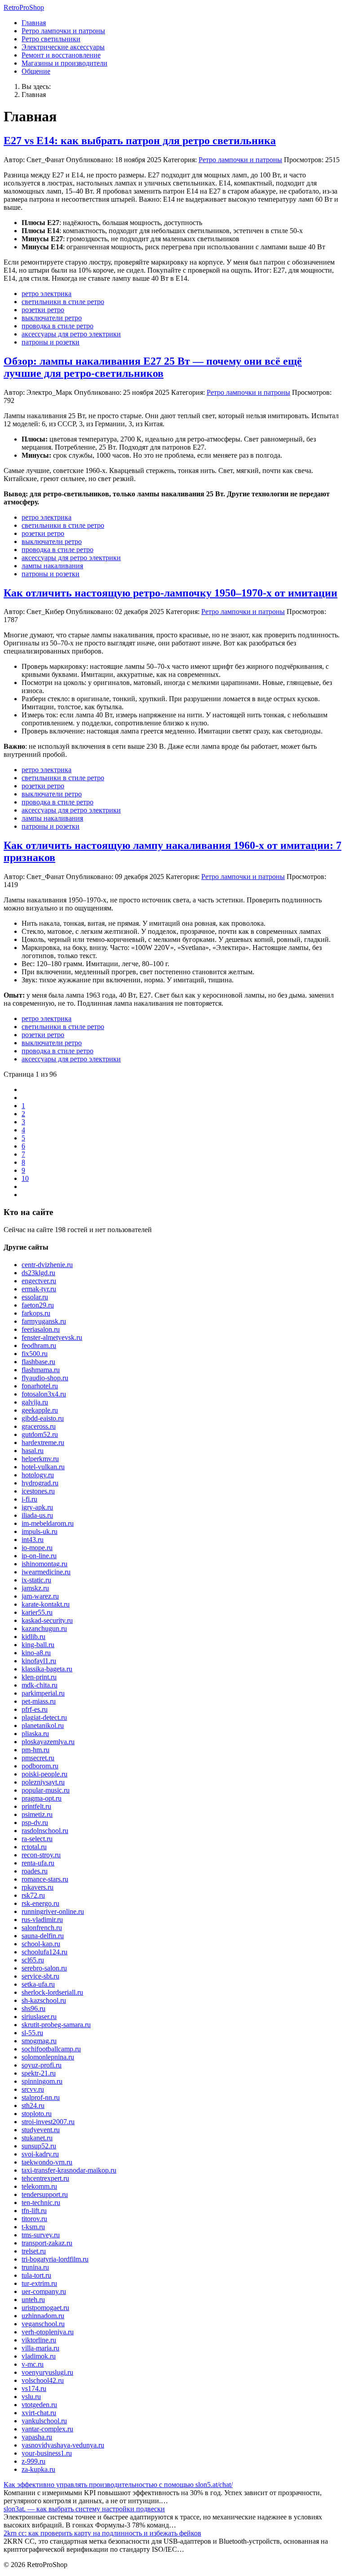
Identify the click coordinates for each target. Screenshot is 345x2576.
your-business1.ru (47, 2453)
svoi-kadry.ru (40, 2154)
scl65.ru (33, 1960)
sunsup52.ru (39, 2146)
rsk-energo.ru (40, 1903)
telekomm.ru (39, 2186)
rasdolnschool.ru (45, 1831)
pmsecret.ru (38, 1758)
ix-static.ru (36, 1580)
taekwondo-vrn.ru (47, 2162)
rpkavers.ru (38, 1887)
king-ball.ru (38, 1645)
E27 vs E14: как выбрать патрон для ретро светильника (140, 141)
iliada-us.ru (37, 1515)
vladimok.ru (39, 2356)
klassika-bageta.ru (47, 1669)
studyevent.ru (41, 2130)
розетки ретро (43, 310)
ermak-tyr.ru (39, 1289)
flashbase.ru (38, 1362)
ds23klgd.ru (38, 1273)
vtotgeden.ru (39, 2405)
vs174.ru (34, 2388)
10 (25, 1178)
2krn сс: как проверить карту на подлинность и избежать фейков (102, 2533)
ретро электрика (46, 294)
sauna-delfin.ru (43, 1936)
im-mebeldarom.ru (48, 1523)
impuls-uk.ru (40, 1531)
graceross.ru (39, 1426)
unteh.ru (33, 2300)
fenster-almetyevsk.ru (52, 1337)
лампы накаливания (52, 566)
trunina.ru (35, 2267)
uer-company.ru (44, 2291)
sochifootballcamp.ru (51, 2049)
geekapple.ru (40, 1410)
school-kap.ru (41, 1944)
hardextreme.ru (43, 1443)
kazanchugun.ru (44, 1628)
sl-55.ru (32, 2033)
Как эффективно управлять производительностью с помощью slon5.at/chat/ (118, 2485)
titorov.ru (34, 2219)
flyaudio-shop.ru (45, 1378)
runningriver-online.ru (53, 1911)
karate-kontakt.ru (46, 1604)
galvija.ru (35, 1402)
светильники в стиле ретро (63, 302)
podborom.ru (40, 1766)
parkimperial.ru (43, 1693)
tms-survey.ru (41, 2235)
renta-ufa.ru (38, 1863)
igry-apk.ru (37, 1507)
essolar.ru (35, 1297)
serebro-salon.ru (44, 1968)
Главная (34, 23)
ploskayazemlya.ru (48, 1742)
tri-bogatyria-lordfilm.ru (55, 2259)
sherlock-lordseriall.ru (52, 1992)
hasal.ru (33, 1451)
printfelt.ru (36, 1806)
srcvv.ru (33, 2089)
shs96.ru (33, 2008)
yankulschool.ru (44, 2421)
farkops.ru (36, 1313)
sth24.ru (33, 2105)
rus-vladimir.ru (42, 1920)
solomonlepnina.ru (48, 2057)
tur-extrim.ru (39, 2283)
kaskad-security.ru (47, 1620)
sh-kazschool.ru (44, 2000)
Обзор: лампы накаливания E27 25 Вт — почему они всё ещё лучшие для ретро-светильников (153, 367)
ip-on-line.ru (39, 1556)
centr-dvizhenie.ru (47, 1265)
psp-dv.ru (35, 1823)
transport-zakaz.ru (47, 2243)
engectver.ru (39, 1281)
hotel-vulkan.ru (43, 1467)
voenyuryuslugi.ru (47, 2372)
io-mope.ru (37, 1548)
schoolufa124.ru (44, 1952)
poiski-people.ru (44, 1774)
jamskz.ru (35, 1588)
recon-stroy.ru (41, 1855)
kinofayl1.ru (39, 1661)
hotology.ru (38, 1475)
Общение (36, 71)
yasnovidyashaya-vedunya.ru (63, 2445)
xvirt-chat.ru (39, 2413)
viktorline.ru (39, 2340)
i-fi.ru (29, 1499)
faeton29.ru (38, 1305)
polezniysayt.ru (43, 1782)
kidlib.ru (33, 1637)
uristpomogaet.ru (45, 2308)
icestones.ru (38, 1491)
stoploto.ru (37, 2114)
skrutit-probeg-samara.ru (56, 2025)
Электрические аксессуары (63, 47)
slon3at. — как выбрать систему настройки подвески (84, 2509)
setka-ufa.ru (38, 1984)
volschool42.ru (43, 2380)
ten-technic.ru (41, 2203)
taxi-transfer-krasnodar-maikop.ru (69, 2170)
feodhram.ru (39, 1345)
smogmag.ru (39, 2041)
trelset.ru (34, 2251)
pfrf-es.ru (35, 1709)
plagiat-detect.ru (44, 1717)
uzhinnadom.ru (43, 2316)
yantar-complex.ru (47, 2429)
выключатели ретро (52, 318)
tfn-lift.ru (34, 2211)
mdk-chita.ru (40, 1685)
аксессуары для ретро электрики (71, 334)
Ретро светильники (51, 39)
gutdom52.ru (40, 1434)
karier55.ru (37, 1612)
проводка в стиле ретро (57, 326)
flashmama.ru (41, 1370)
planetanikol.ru (43, 1725)
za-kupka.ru (38, 2469)
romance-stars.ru (45, 1879)
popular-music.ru (46, 1790)
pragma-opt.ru (42, 1798)
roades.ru (35, 1871)
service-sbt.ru (40, 1976)
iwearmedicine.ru (46, 1572)
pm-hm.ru (35, 1750)
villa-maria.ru (40, 2348)
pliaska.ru (35, 1734)
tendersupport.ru (45, 2194)
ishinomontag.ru (44, 1564)
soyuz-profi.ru (42, 2065)
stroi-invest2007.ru (48, 2122)
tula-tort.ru (36, 2275)
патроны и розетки (51, 342)
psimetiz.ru (37, 1814)
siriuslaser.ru (39, 2017)
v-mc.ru (33, 2364)
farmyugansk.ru (44, 1321)
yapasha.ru (37, 2437)
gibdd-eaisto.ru (43, 1418)
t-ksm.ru (33, 2227)
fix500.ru (35, 1354)
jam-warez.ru (40, 1596)
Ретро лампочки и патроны (63, 31)
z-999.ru (33, 2461)
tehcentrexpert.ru (45, 2178)
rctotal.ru (34, 1847)
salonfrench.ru (42, 1928)
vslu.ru (31, 2397)
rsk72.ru (33, 1895)
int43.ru (33, 1540)
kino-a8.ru (36, 1653)
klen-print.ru (39, 1677)
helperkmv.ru (40, 1459)
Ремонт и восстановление (61, 55)
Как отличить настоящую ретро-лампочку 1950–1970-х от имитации (170, 593)
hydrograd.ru (40, 1483)
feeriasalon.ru (41, 1329)
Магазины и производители (64, 63)
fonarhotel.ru (40, 1386)
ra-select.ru (37, 1839)
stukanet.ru (37, 2138)
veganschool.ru (43, 2324)
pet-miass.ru (39, 1701)
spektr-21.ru (39, 2073)
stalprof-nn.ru (41, 2097)
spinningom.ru (42, 2081)
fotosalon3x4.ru (44, 1394)
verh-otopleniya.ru (48, 2332)
